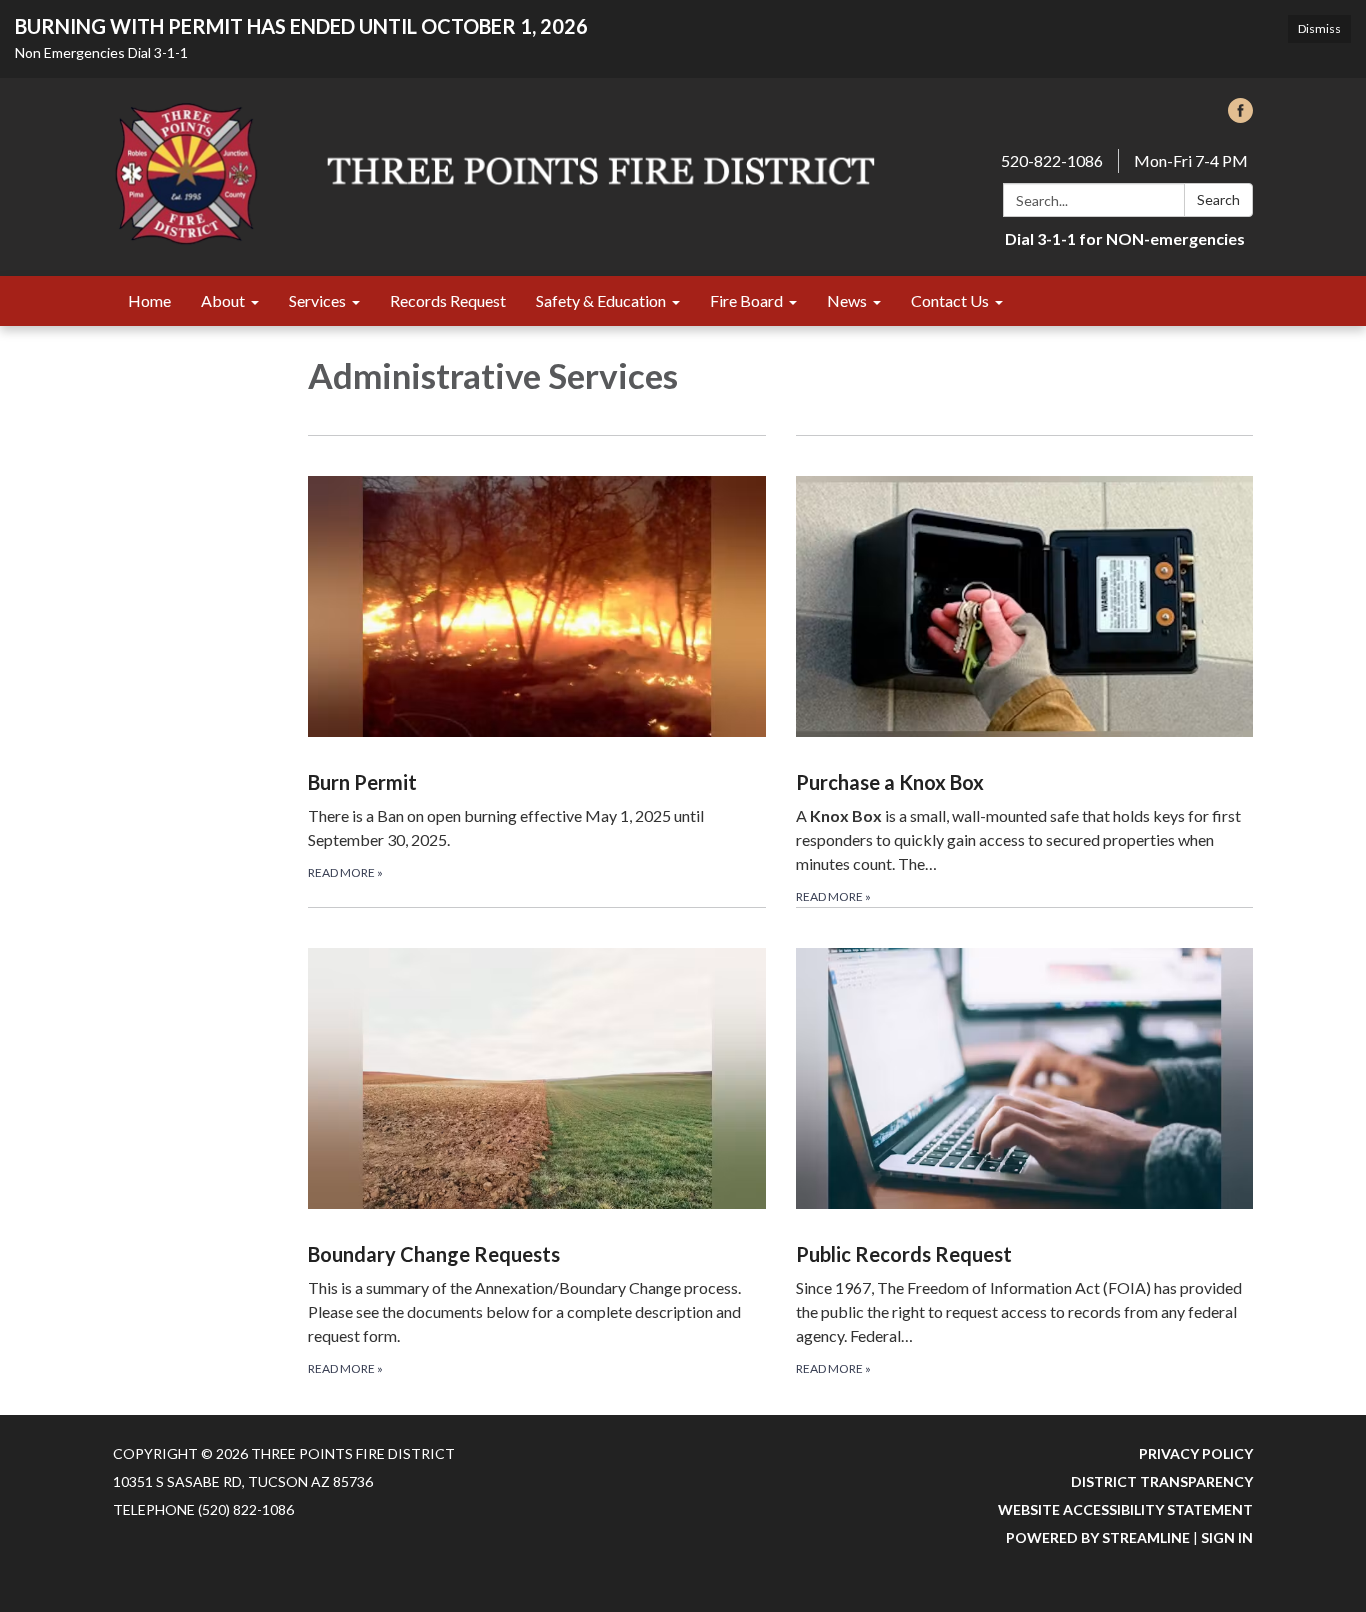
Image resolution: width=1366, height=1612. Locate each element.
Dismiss (1319, 28)
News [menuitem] (847, 300)
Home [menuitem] (149, 300)
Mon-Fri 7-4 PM (1191, 160)
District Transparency (1162, 1481)
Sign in (1227, 1537)
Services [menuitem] (317, 300)
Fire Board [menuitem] (746, 300)
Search (1218, 199)
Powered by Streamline (1098, 1537)
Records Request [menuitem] (448, 300)
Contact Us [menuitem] (950, 300)
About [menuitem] (223, 300)
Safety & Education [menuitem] (601, 300)
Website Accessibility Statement (1125, 1509)
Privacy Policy (1196, 1453)
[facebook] (1240, 116)
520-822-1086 (1052, 160)
